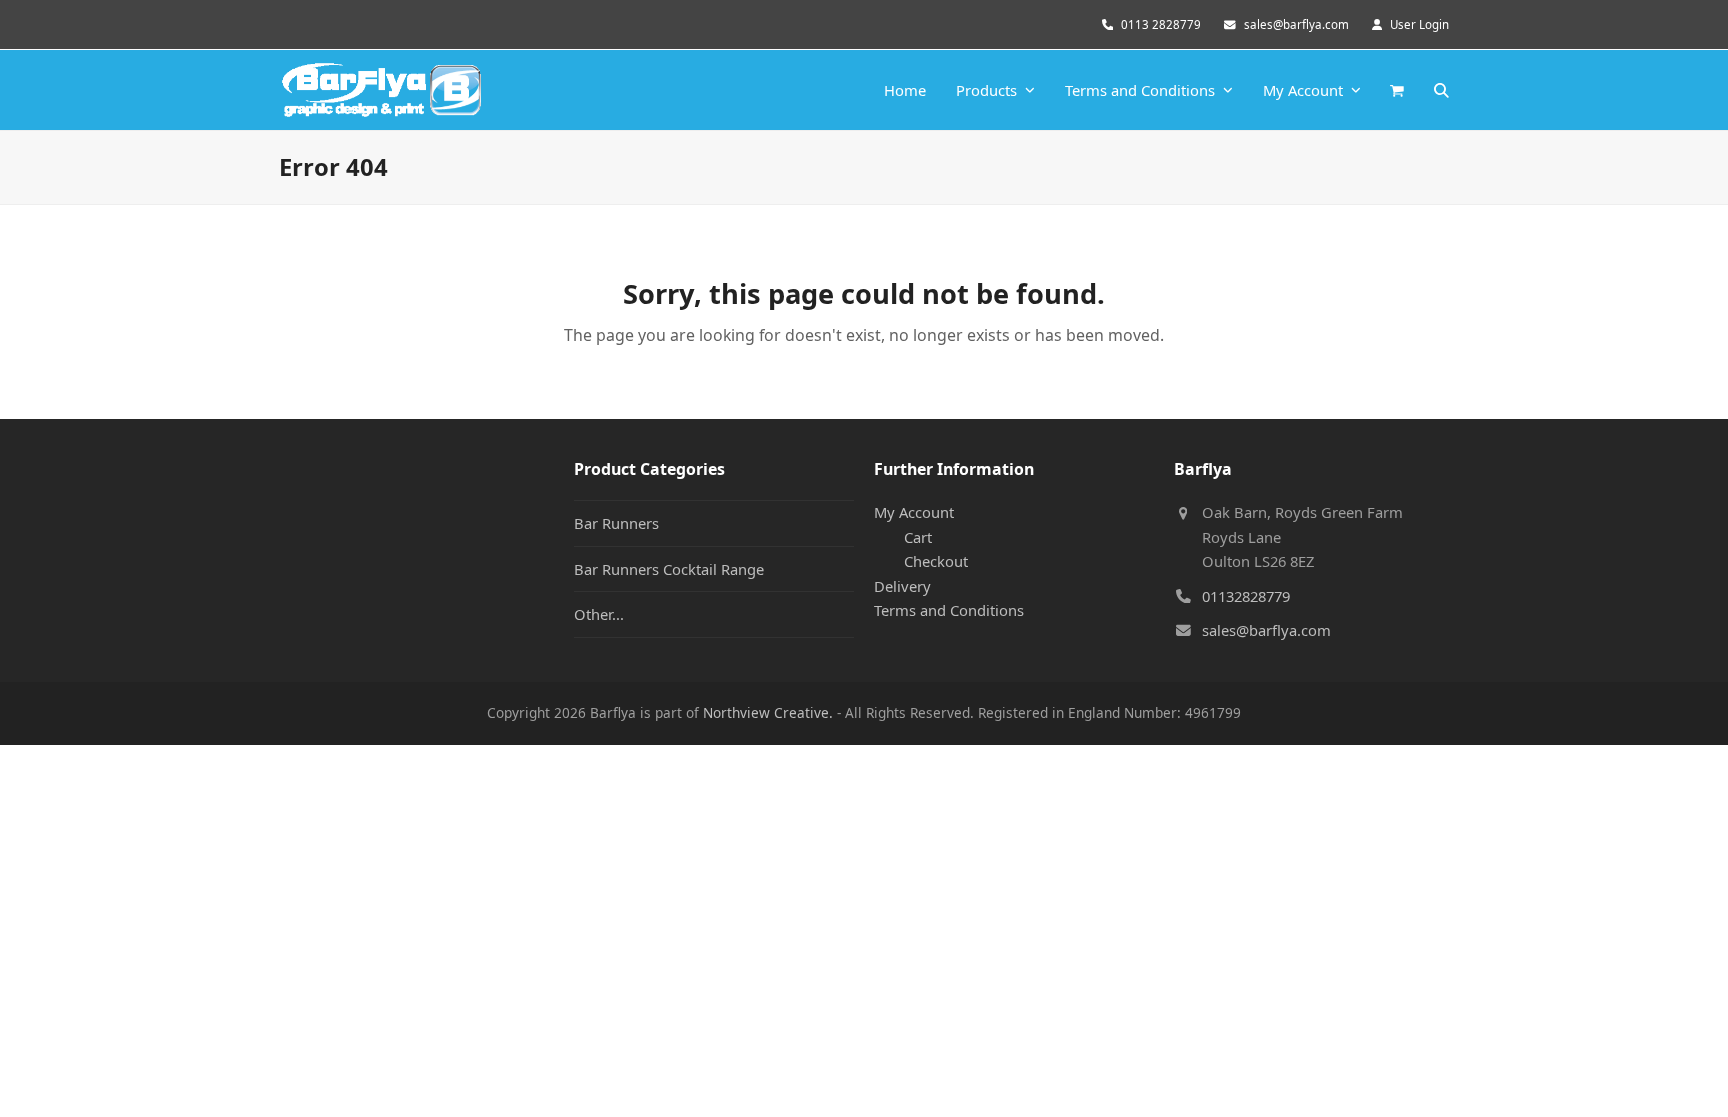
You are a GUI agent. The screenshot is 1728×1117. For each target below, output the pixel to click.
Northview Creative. (768, 712)
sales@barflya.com (1296, 24)
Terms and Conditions (949, 610)
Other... (599, 614)
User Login (1419, 24)
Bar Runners (616, 523)
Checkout (936, 561)
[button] (1397, 90)
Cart (918, 537)
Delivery (902, 586)
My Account (914, 512)
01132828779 (1246, 596)
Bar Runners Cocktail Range (669, 569)
